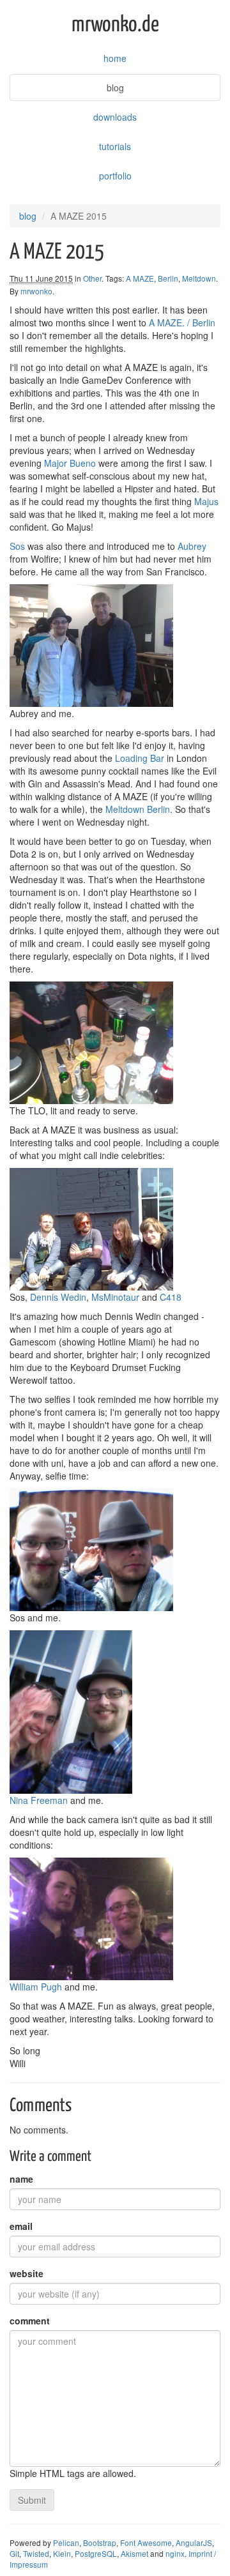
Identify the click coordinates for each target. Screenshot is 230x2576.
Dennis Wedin (58, 1297)
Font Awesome (146, 2542)
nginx (175, 2553)
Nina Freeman (39, 1800)
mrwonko (36, 291)
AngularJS (194, 2542)
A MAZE (140, 278)
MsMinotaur (115, 1297)
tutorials (115, 146)
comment (30, 2321)
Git (14, 2553)
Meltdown (199, 278)
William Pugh (36, 1987)
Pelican (66, 2542)
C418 (171, 1297)
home (115, 58)
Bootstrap (100, 2542)
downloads (115, 117)
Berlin (168, 278)
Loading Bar (140, 758)
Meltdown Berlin (138, 809)
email (21, 2226)
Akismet (134, 2553)
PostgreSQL (96, 2553)
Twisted (36, 2553)
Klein (62, 2553)
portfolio (115, 176)
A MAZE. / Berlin (182, 322)
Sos (17, 546)
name (21, 2179)
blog (115, 87)
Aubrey (192, 546)
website (27, 2273)
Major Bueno (70, 463)
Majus (206, 501)
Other (92, 278)
